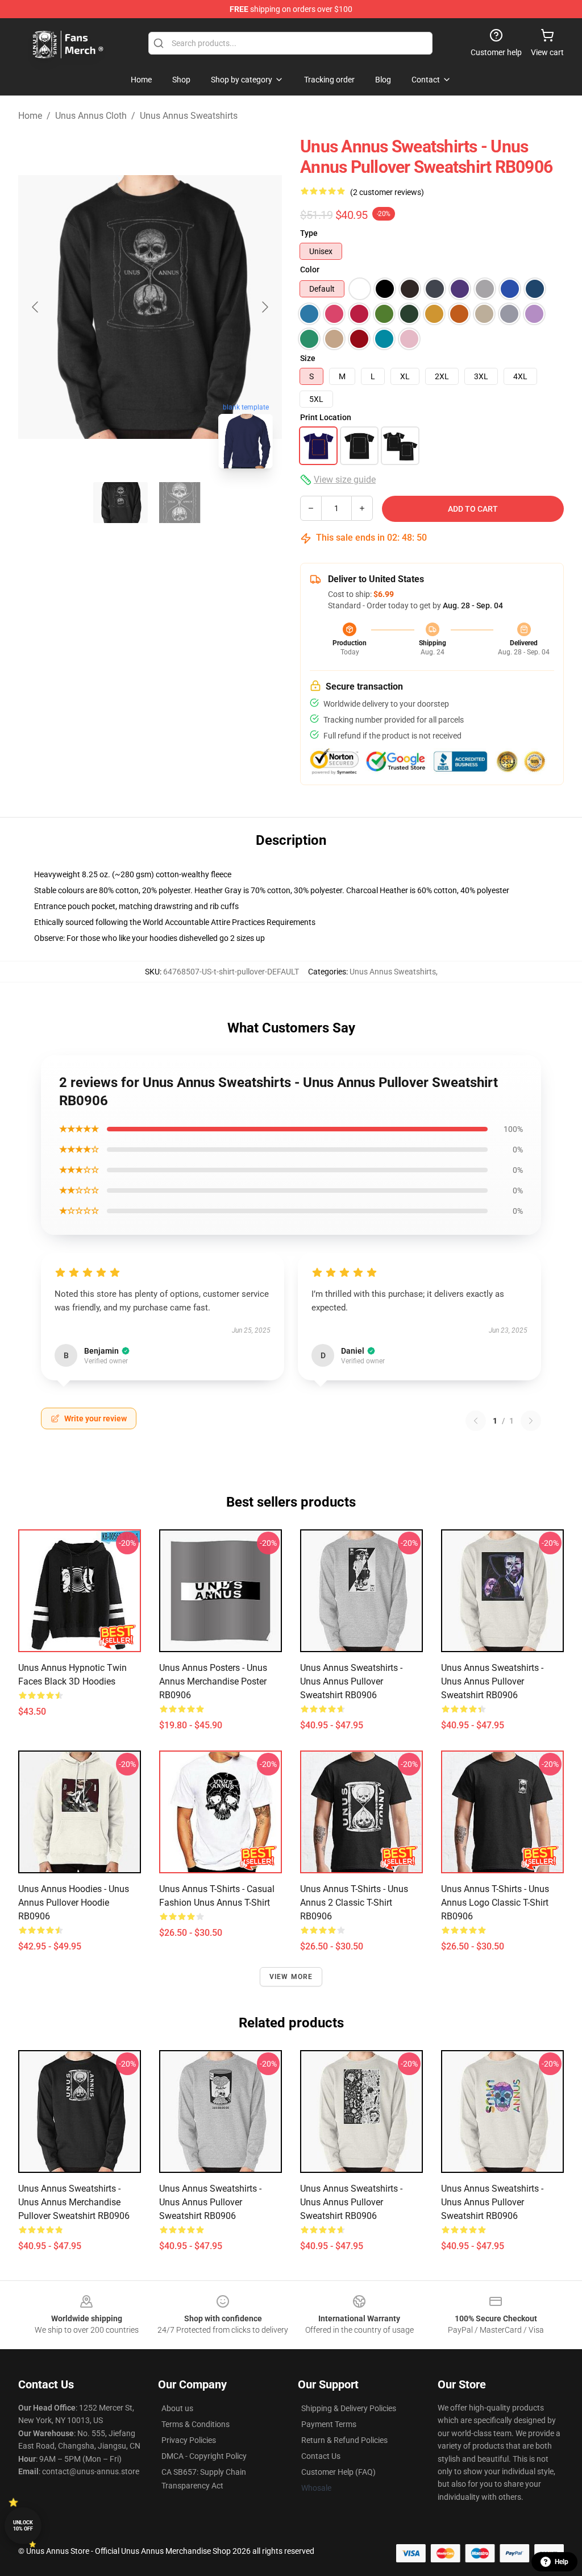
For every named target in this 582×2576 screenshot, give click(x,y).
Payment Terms (329, 2424)
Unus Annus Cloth (91, 116)
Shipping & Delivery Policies (349, 2408)
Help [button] (562, 2562)
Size (308, 358)
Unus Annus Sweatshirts (189, 116)
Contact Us (321, 2456)
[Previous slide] (36, 307)
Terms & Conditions (196, 2424)
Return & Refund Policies (344, 2440)
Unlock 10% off (23, 2526)
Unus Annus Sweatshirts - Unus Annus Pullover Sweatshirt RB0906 (351, 1681)
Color (310, 269)
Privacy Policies (189, 2440)
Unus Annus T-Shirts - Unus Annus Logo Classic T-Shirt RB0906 (495, 1903)
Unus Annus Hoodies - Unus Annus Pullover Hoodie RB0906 (74, 1903)
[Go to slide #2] (180, 503)
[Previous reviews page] (476, 1421)
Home (30, 116)
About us (177, 2408)
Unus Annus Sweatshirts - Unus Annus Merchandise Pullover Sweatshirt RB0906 (74, 2202)
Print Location (326, 417)
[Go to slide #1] (120, 503)
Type (309, 233)
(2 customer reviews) (387, 192)
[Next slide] (264, 307)
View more (291, 1977)
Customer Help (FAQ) (338, 2472)
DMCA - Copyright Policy (204, 2456)
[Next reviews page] (531, 1421)
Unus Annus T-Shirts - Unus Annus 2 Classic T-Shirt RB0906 (354, 1903)
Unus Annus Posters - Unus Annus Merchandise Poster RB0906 (213, 1681)
